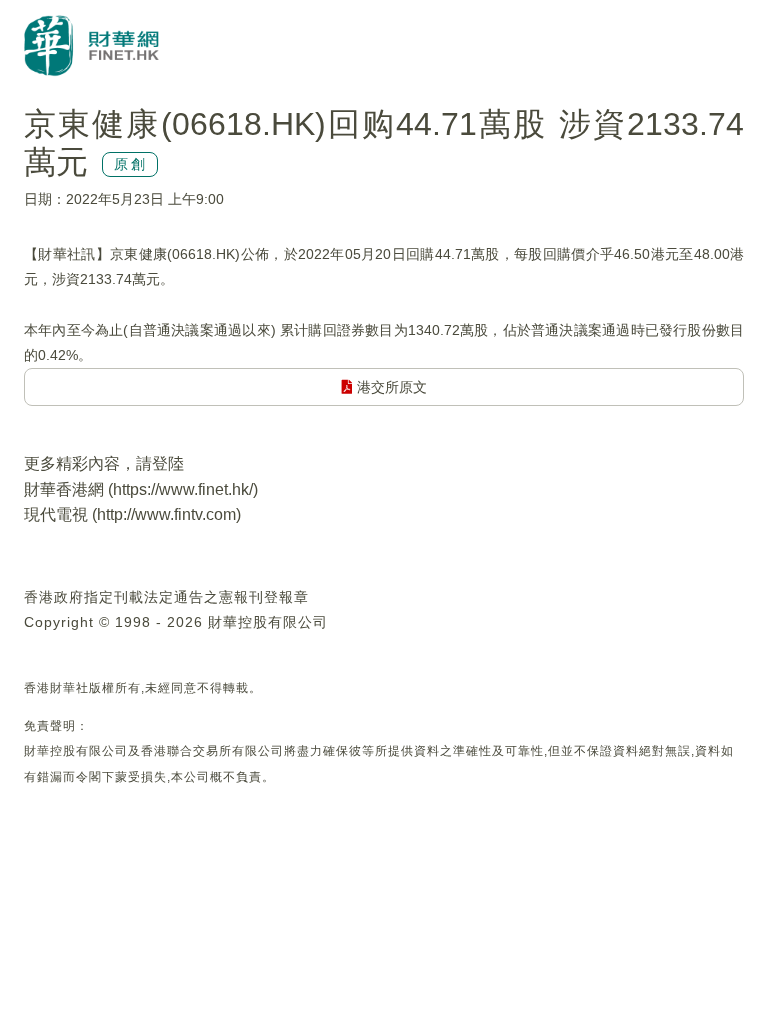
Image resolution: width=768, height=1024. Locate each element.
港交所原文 (390, 387)
